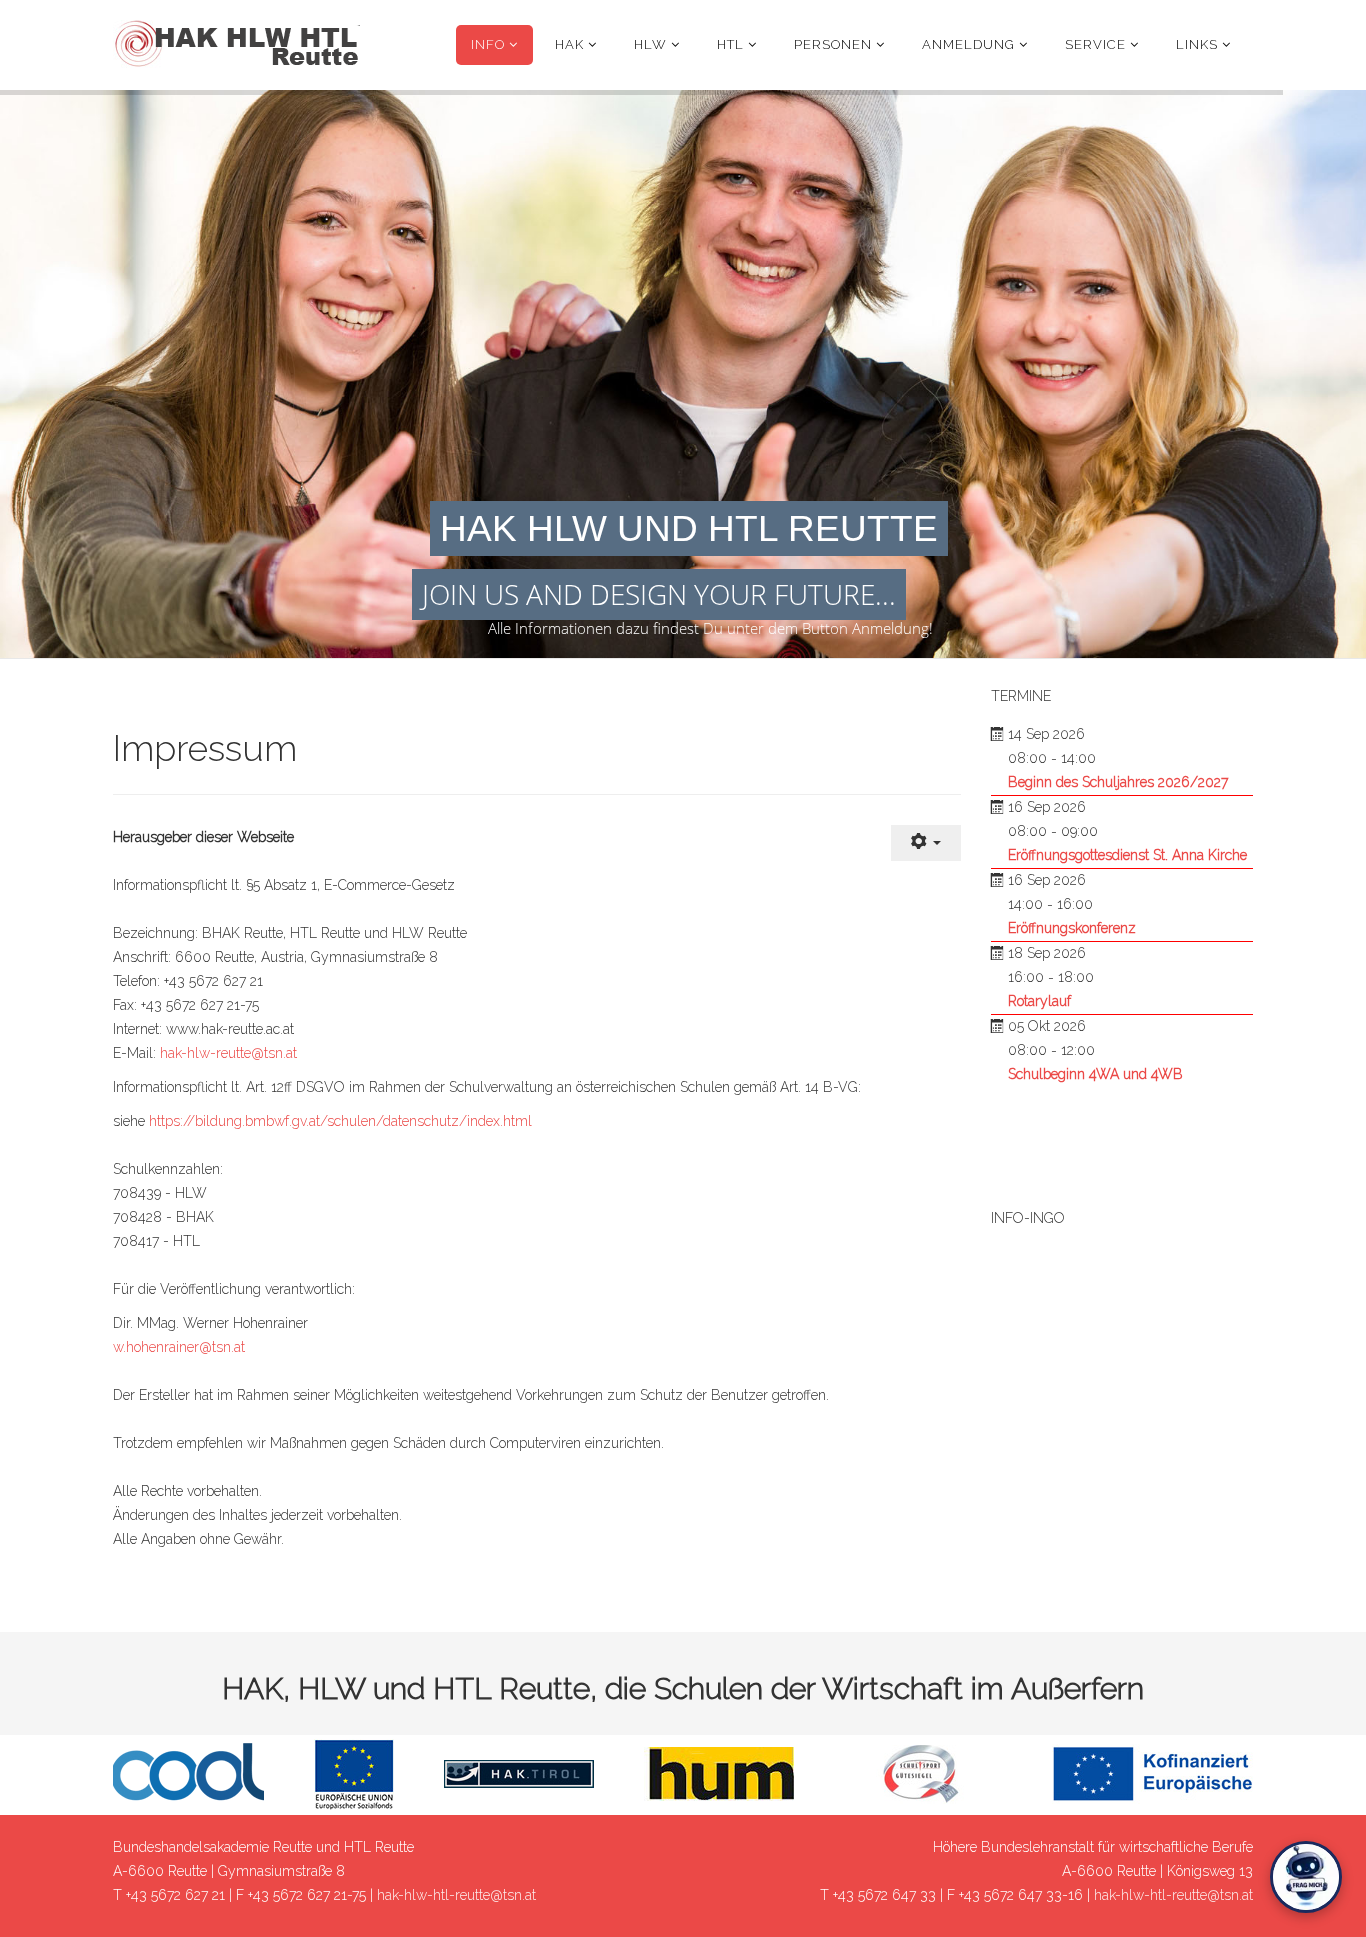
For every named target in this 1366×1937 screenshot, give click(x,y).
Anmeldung (968, 44)
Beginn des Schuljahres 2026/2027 (1118, 782)
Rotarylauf (1039, 1001)
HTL (730, 44)
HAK (569, 44)
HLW (650, 44)
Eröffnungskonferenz (1072, 928)
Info (488, 44)
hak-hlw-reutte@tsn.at (228, 1053)
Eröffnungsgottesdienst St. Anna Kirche (1127, 855)
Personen (833, 44)
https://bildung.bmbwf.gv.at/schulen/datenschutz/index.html (340, 1121)
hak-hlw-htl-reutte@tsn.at (456, 1895)
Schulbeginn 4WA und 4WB (1095, 1074)
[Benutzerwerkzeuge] (926, 843)
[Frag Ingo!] (1306, 1877)
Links (1197, 44)
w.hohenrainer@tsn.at (179, 1347)
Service (1095, 44)
